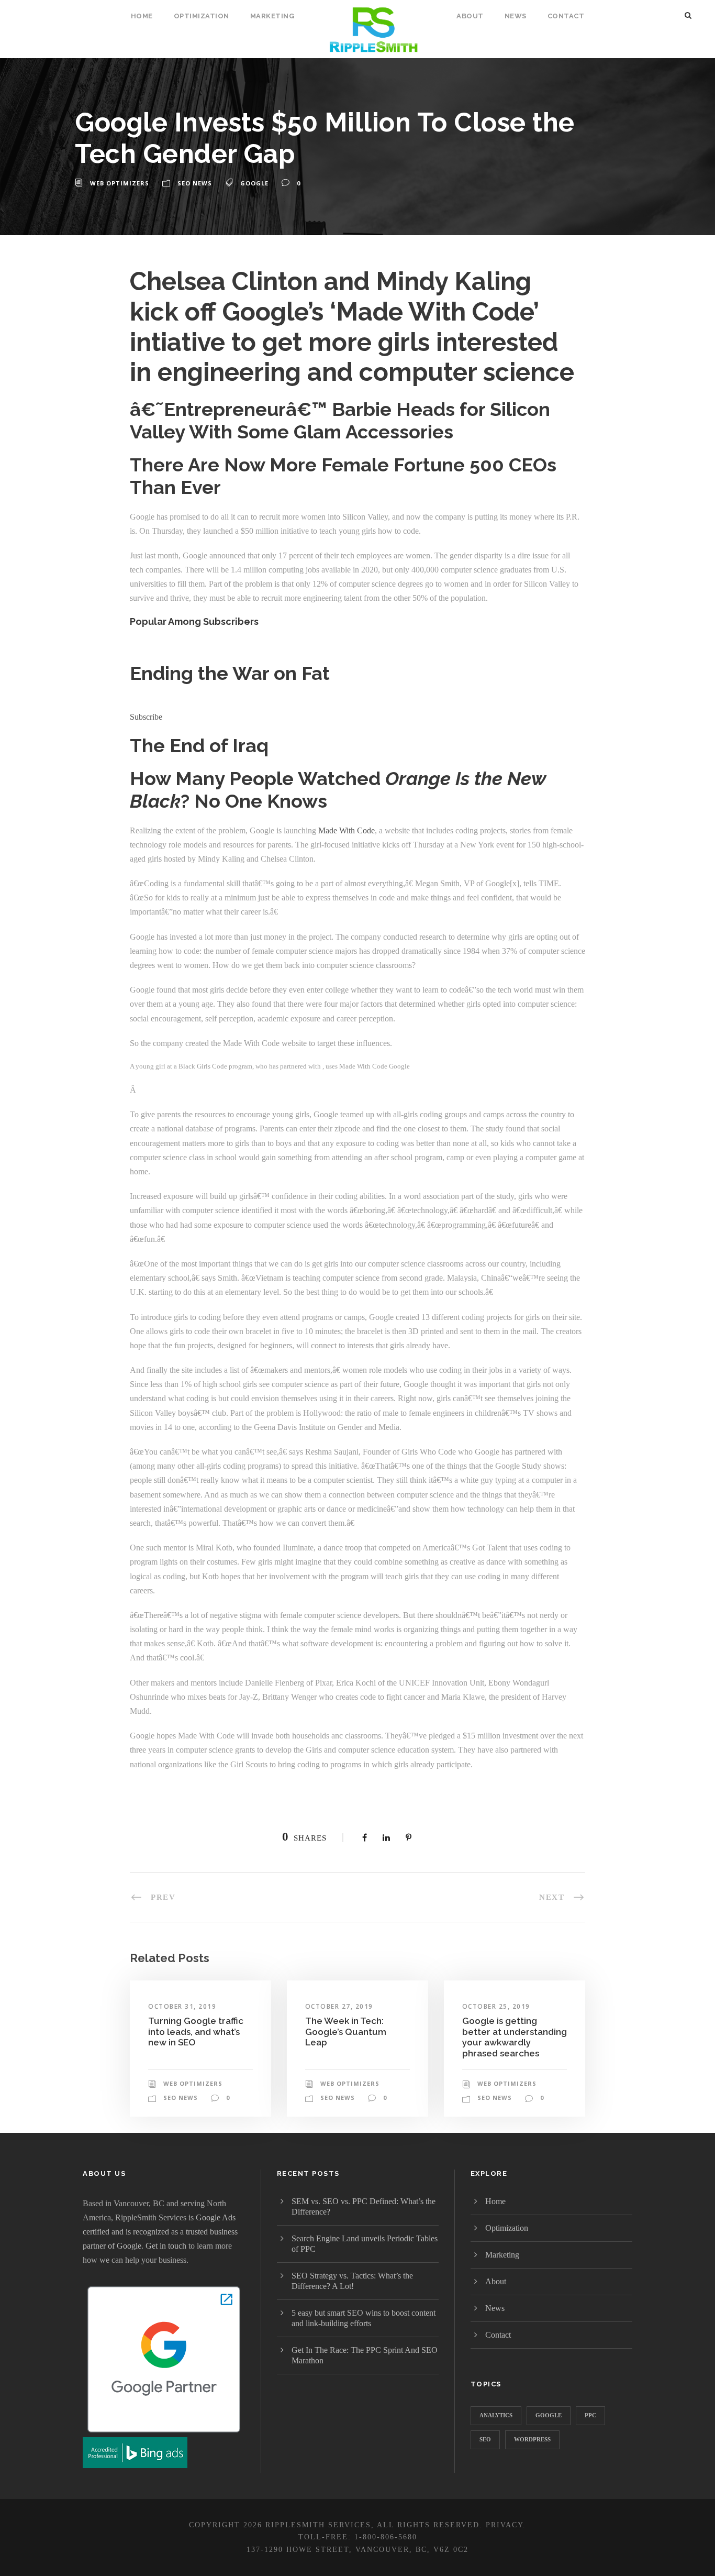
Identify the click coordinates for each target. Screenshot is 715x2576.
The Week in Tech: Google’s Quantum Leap (346, 2032)
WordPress (532, 2439)
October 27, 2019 (339, 2006)
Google (254, 183)
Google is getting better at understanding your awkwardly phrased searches (515, 2037)
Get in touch (166, 2246)
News (516, 16)
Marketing (272, 16)
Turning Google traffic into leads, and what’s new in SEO (196, 2032)
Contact (566, 16)
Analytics (496, 2415)
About (470, 16)
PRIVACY (504, 2525)
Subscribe (146, 717)
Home (142, 16)
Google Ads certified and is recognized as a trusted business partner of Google (160, 2232)
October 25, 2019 (496, 2006)
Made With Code (347, 830)
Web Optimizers (120, 183)
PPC (590, 2415)
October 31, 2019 (182, 2006)
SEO (485, 2439)
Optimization (202, 16)
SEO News (195, 183)
